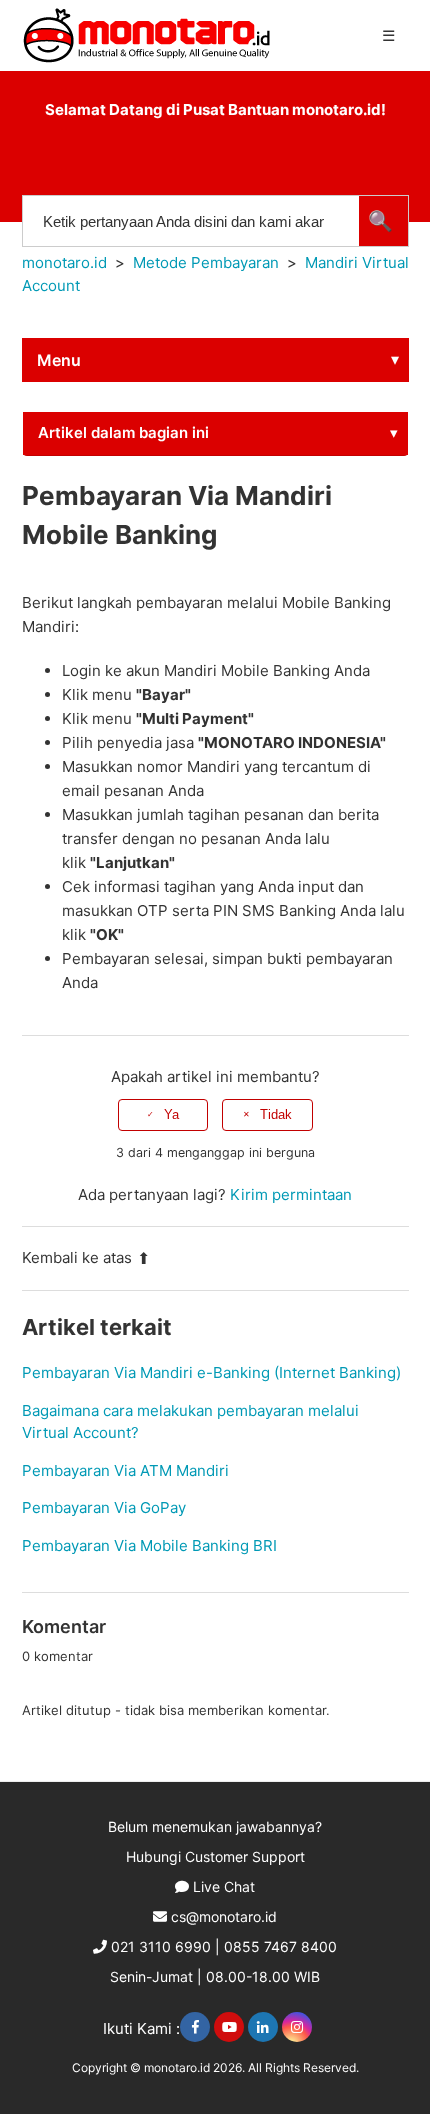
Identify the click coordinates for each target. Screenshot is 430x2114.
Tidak (276, 1114)
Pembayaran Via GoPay (104, 1507)
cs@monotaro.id (224, 1916)
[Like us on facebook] (195, 2027)
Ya (171, 1114)
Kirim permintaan (291, 1194)
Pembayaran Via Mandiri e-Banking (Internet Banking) (211, 1372)
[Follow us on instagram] (297, 2027)
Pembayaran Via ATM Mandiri (125, 1470)
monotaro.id (64, 262)
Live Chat (224, 1886)
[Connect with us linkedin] (263, 2027)
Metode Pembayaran (206, 262)
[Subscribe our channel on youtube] (229, 2027)
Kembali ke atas (77, 1257)
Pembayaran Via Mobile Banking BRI (149, 1545)
